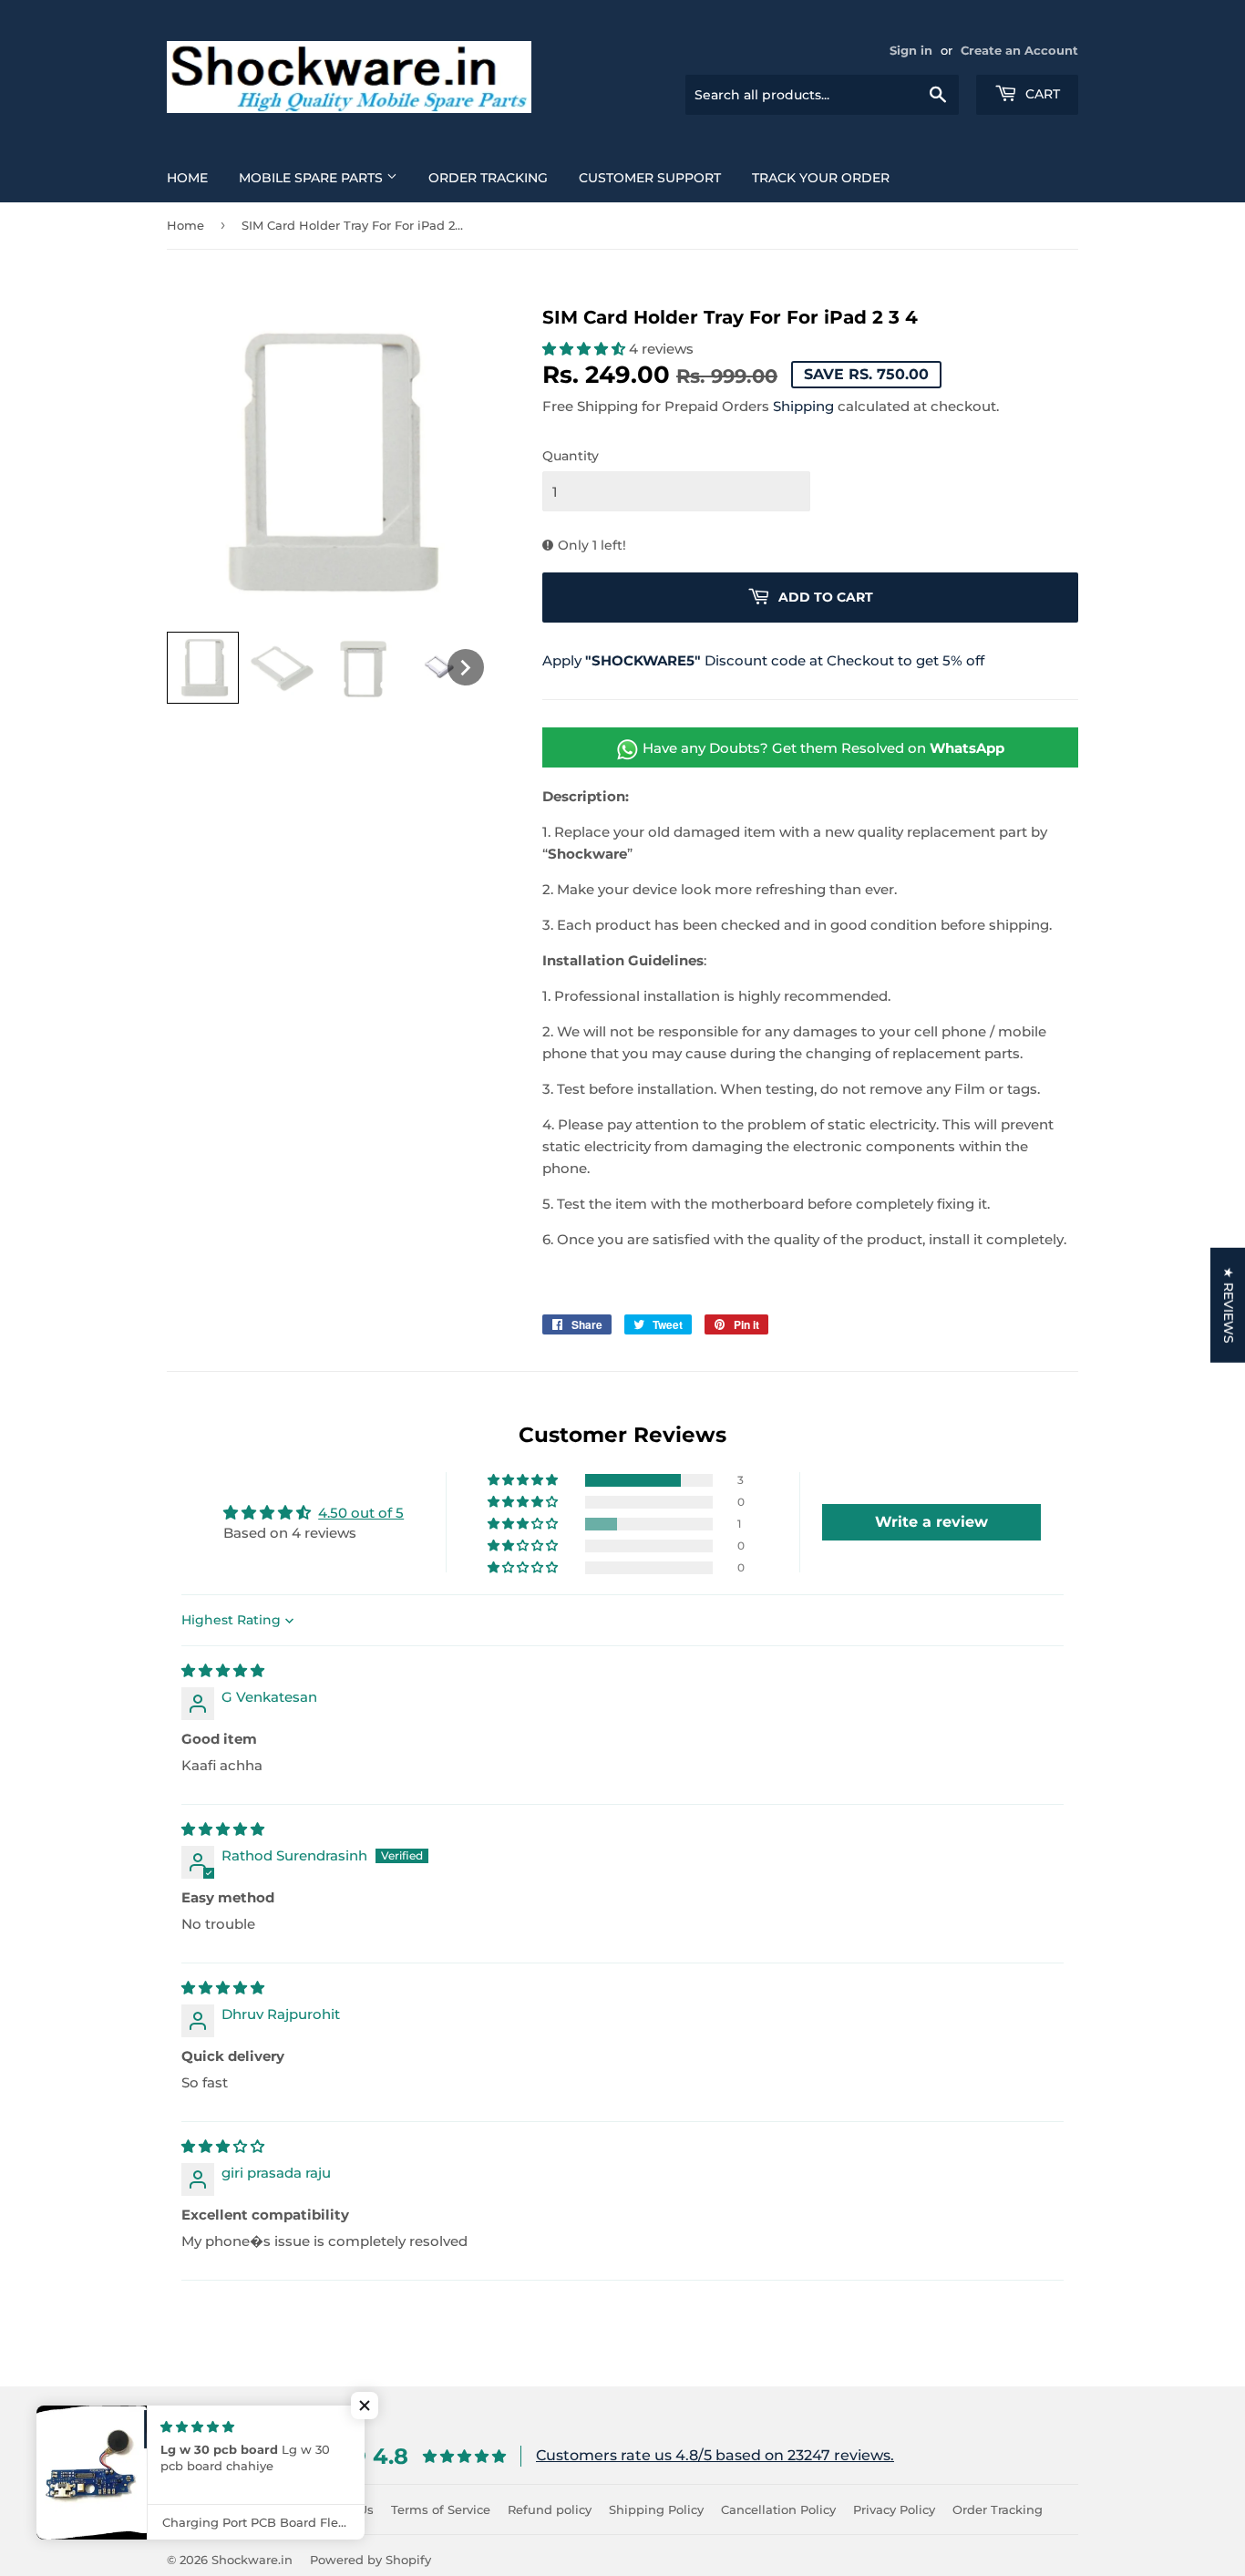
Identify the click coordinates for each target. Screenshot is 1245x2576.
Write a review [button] (931, 1522)
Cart (1041, 94)
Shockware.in (252, 2560)
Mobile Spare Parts (313, 178)
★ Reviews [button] (1229, 1305)
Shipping (803, 406)
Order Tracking (488, 178)
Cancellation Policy (778, 2509)
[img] (223, 1670)
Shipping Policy (656, 2509)
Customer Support (650, 178)
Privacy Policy (894, 2509)
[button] (203, 668)
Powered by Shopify (370, 2560)
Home (187, 178)
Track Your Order (821, 178)
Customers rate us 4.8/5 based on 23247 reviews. (715, 2455)
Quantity (571, 456)
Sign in (911, 51)
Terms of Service (441, 2509)
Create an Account (1019, 51)
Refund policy (550, 2509)
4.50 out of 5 (361, 1513)
